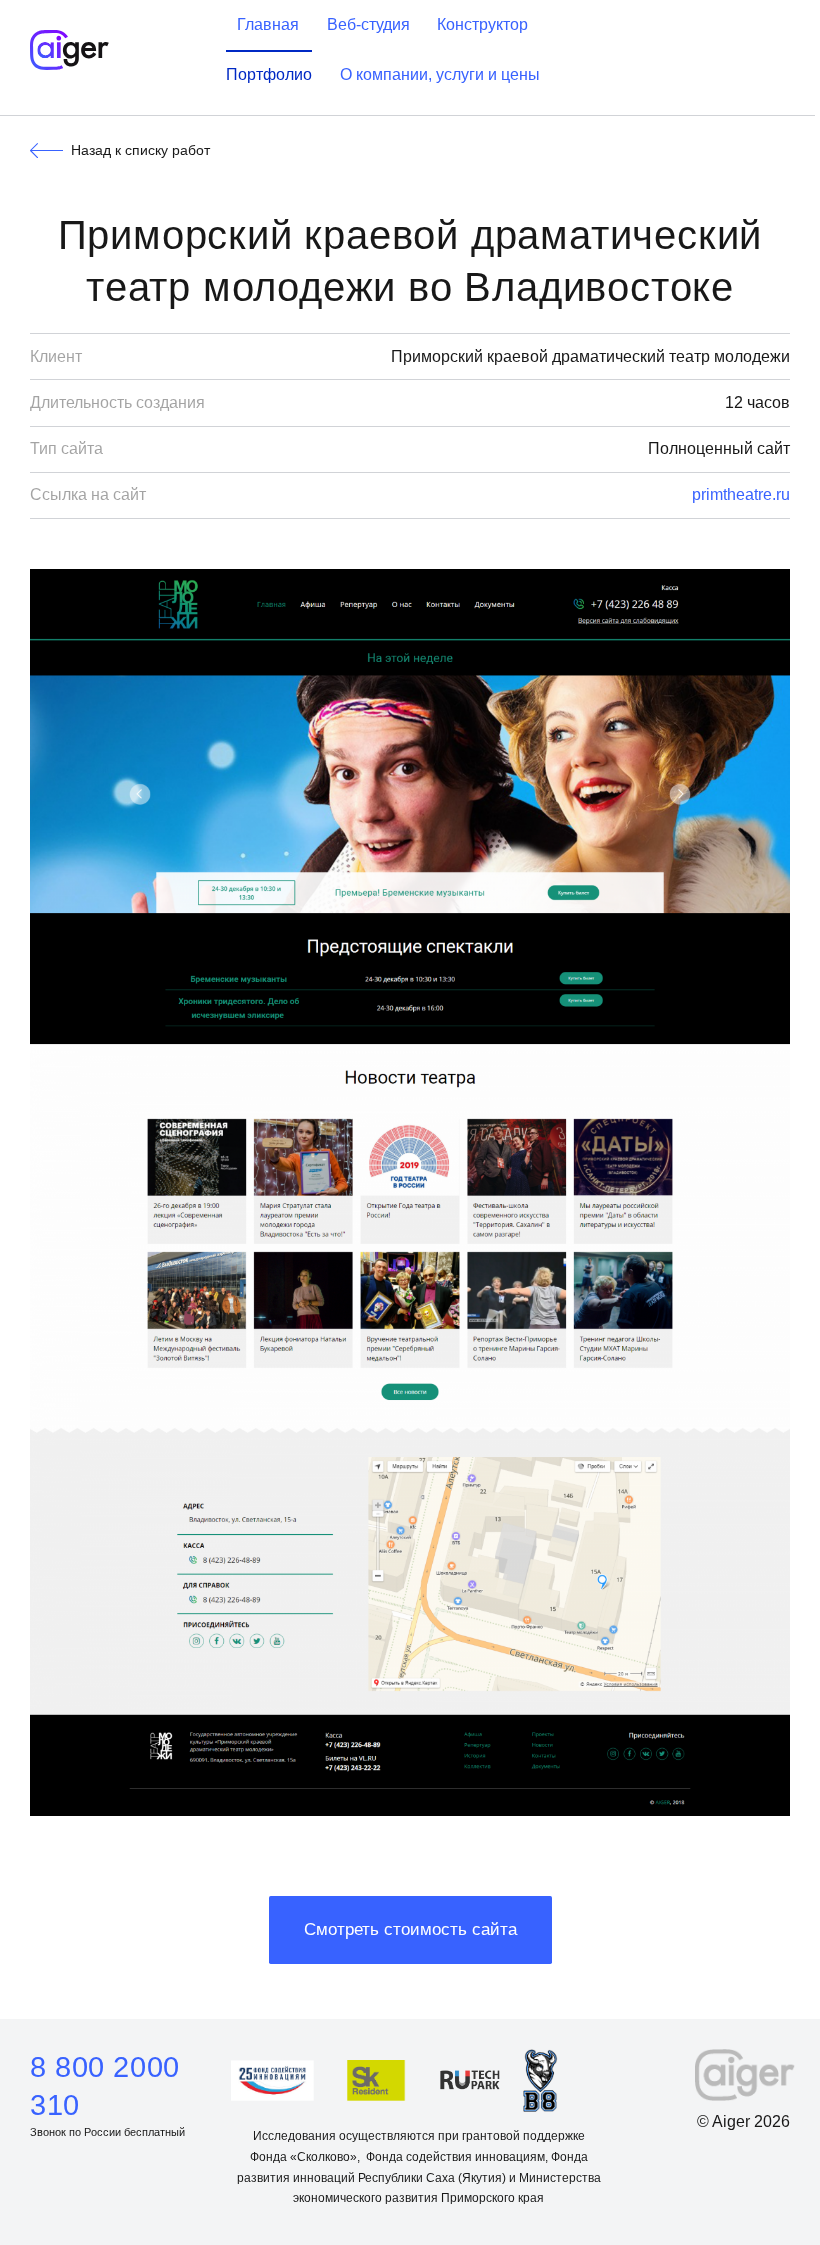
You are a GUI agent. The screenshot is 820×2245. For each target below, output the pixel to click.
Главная (268, 24)
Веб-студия (368, 24)
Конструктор (482, 24)
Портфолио (269, 74)
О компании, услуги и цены (440, 74)
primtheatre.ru (741, 494)
